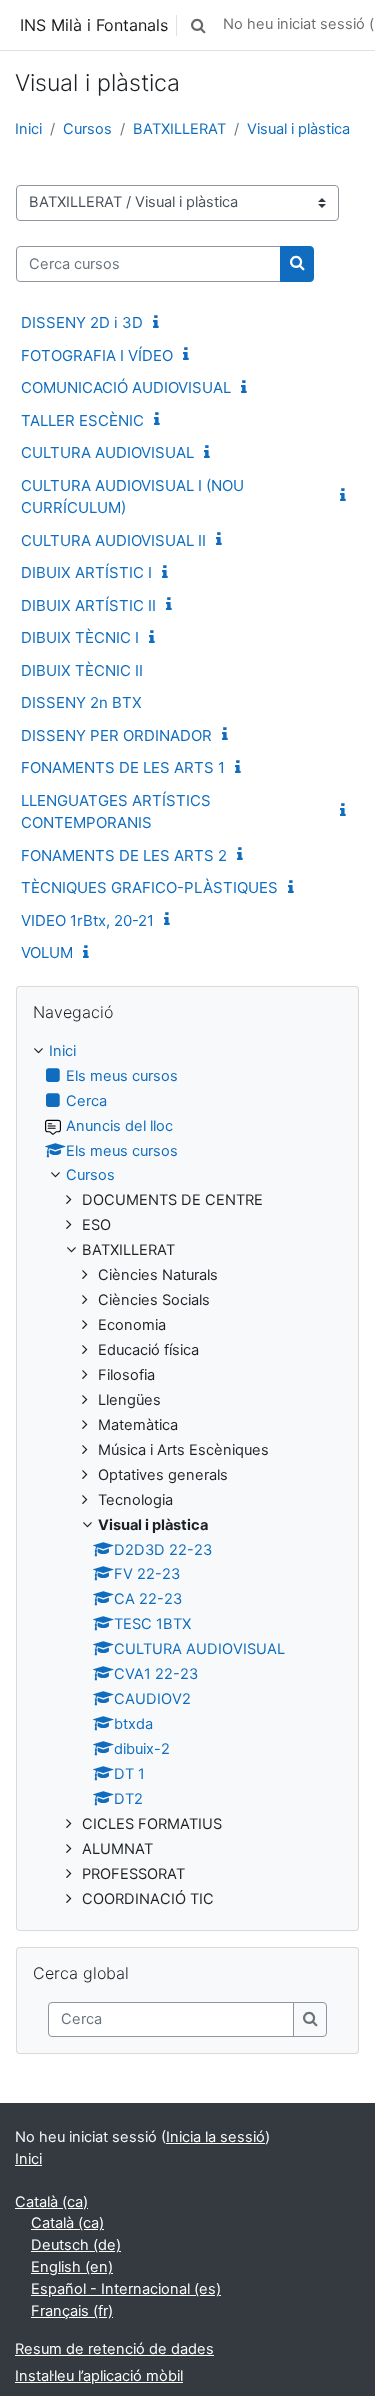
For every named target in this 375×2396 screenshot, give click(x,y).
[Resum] (160, 323)
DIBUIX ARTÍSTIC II (88, 605)
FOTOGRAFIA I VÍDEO (97, 355)
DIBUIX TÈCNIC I (80, 637)
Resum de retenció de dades (114, 2349)
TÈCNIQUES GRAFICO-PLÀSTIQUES (149, 887)
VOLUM (47, 952)
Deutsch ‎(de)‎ (76, 2245)
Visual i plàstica (298, 129)
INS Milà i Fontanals (94, 25)
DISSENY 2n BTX (81, 702)
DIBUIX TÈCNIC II (82, 670)
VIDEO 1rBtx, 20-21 (87, 920)
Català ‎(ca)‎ (51, 2202)
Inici (28, 129)
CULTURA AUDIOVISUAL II (113, 540)
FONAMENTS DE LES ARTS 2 (124, 855)
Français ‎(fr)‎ (72, 2311)
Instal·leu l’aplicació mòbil (99, 2376)
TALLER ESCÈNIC (82, 420)
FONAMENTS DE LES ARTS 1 (123, 767)
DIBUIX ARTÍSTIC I (86, 572)
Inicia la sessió (215, 2137)
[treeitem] (187, 1476)
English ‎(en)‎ (72, 2267)
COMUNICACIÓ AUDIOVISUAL (126, 387)
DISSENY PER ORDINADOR (116, 735)
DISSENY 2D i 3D (82, 322)
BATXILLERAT (179, 129)
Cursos (87, 129)
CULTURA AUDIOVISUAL (107, 452)
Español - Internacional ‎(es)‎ (126, 2289)
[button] (198, 25)
